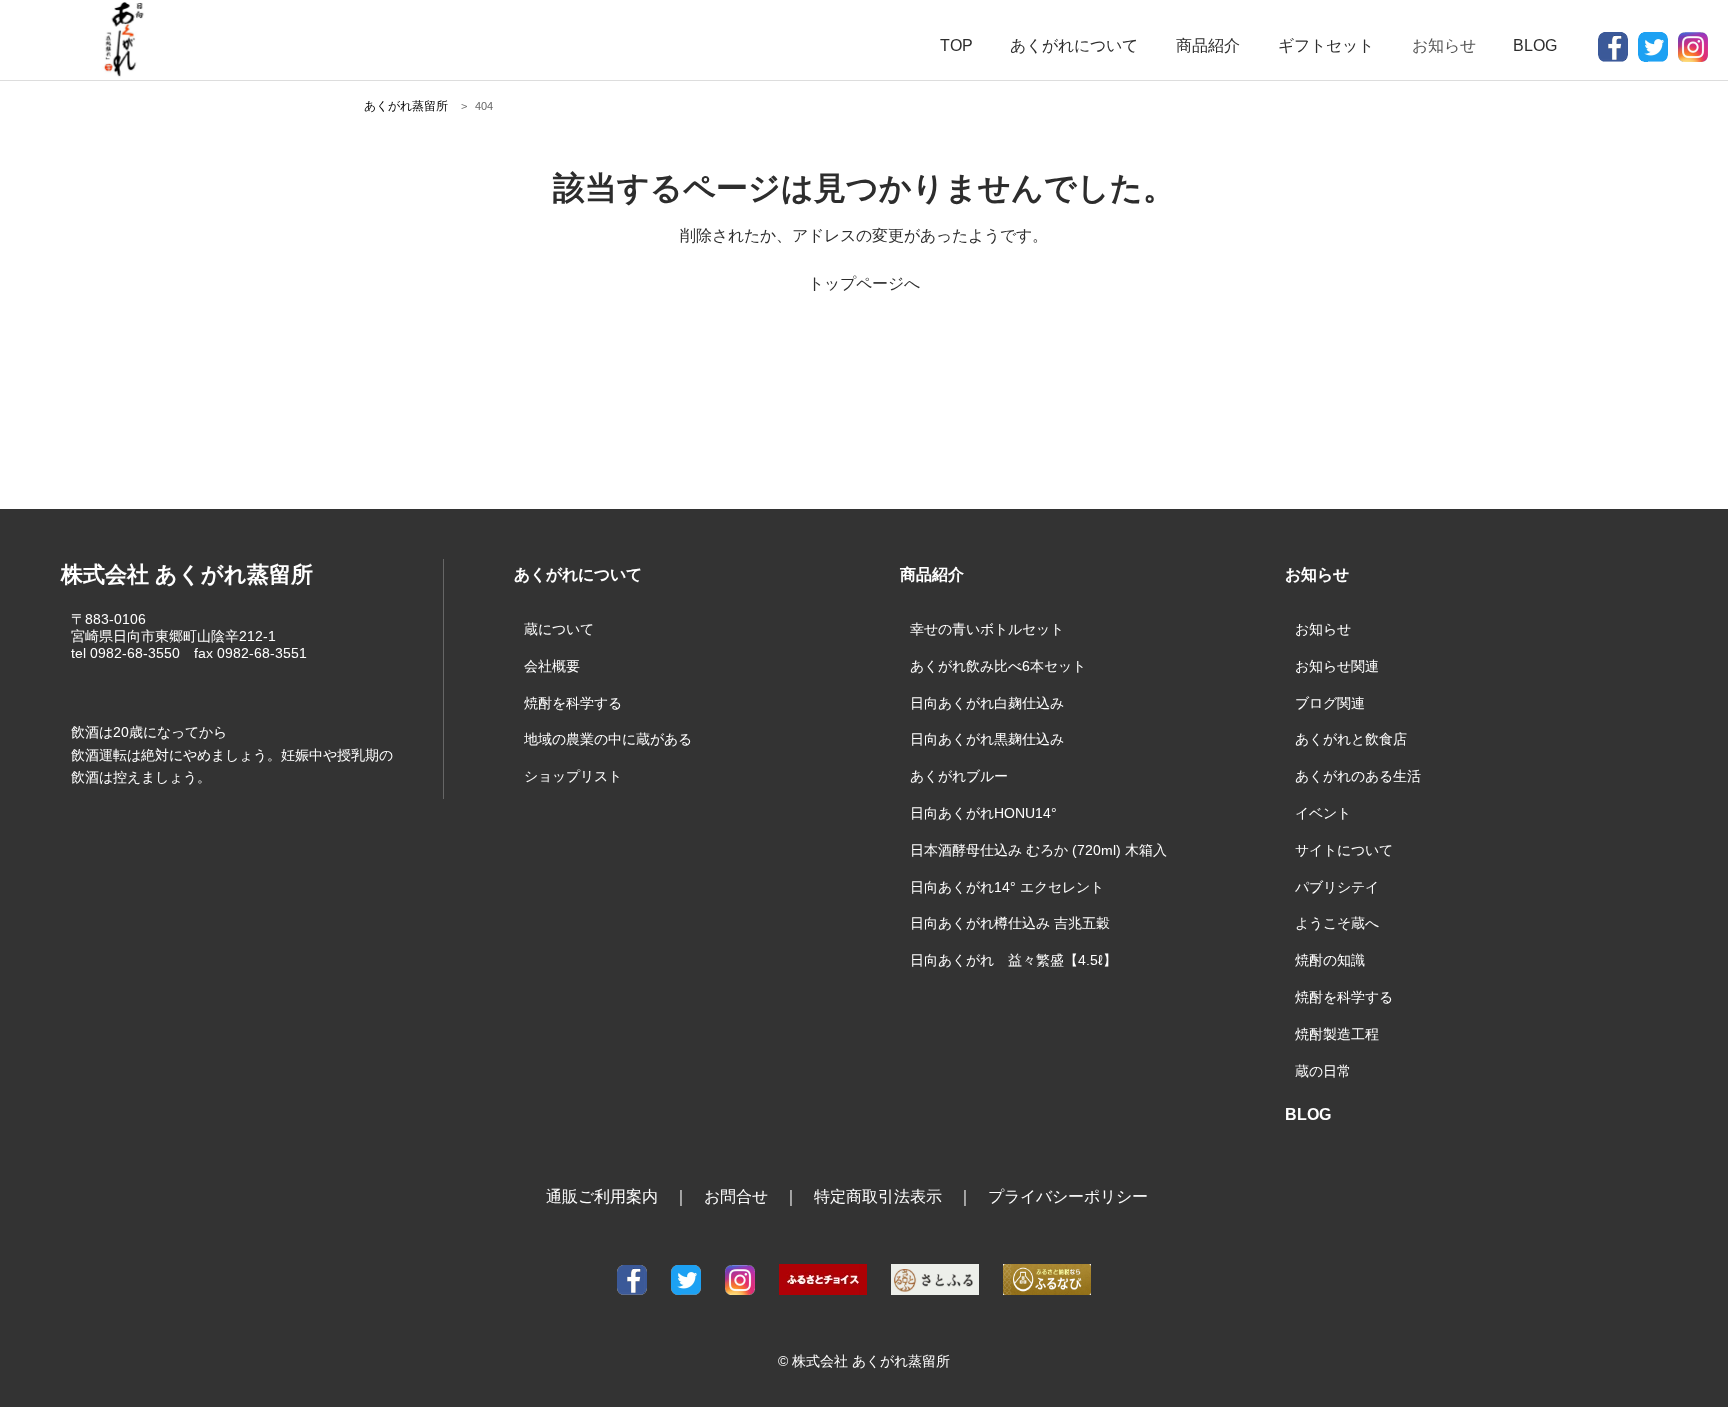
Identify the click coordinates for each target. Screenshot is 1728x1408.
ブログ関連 (1330, 703)
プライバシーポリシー (1068, 1196)
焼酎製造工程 (1337, 1034)
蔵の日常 (1323, 1071)
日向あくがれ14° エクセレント (1007, 887)
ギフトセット (1326, 45)
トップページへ (864, 283)
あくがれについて (1074, 45)
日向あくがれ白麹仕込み (987, 703)
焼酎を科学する (573, 703)
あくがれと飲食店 (1351, 739)
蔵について (559, 629)
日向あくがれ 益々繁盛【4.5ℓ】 (1013, 960)
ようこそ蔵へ (1337, 923)
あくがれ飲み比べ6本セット (998, 666)
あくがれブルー (959, 776)
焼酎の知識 (1330, 960)
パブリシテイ (1337, 887)
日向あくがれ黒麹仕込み (987, 739)
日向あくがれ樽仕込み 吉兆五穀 (1010, 923)
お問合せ (736, 1196)
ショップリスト (573, 776)
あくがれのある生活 (1358, 776)
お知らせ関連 (1337, 666)
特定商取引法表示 (878, 1196)
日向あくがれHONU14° (983, 813)
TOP (956, 45)
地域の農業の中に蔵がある (608, 739)
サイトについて (1344, 850)
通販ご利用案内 (602, 1196)
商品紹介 (1208, 45)
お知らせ (1323, 629)
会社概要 (552, 666)
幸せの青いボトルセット (987, 629)
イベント (1323, 813)
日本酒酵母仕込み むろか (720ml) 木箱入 (1038, 850)
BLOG (1535, 45)
